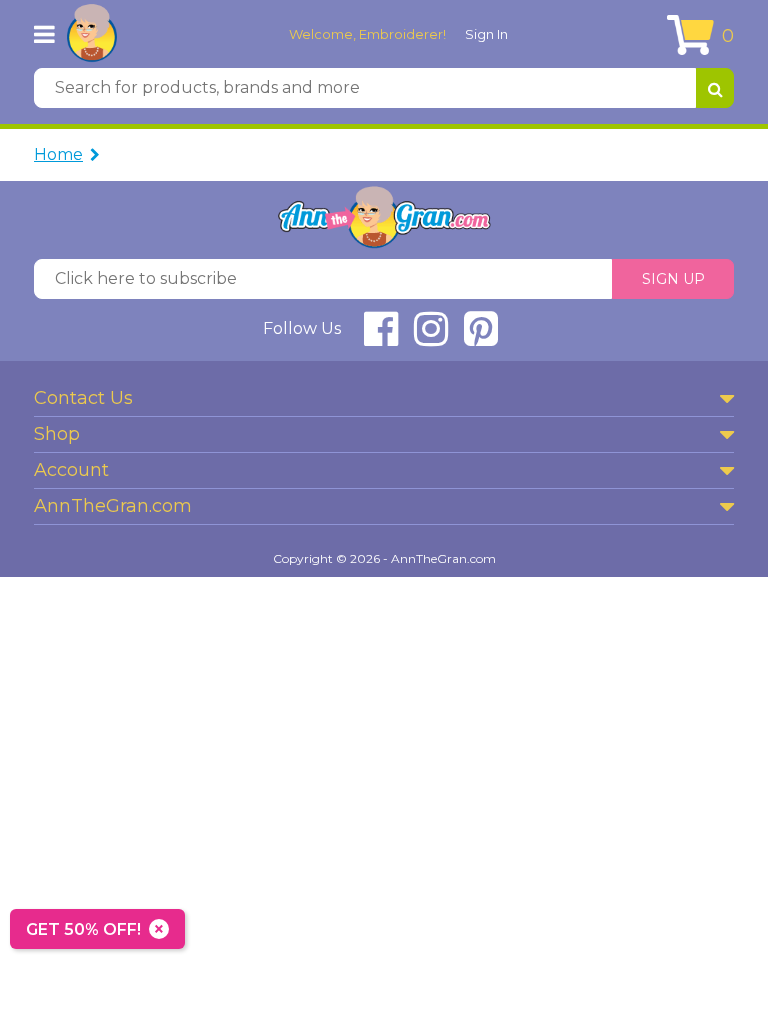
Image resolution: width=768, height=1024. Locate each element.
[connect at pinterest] (481, 337)
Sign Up (673, 279)
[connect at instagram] (431, 337)
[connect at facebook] (381, 337)
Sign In (486, 34)
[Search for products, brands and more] (715, 88)
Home (58, 154)
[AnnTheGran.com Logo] (92, 34)
